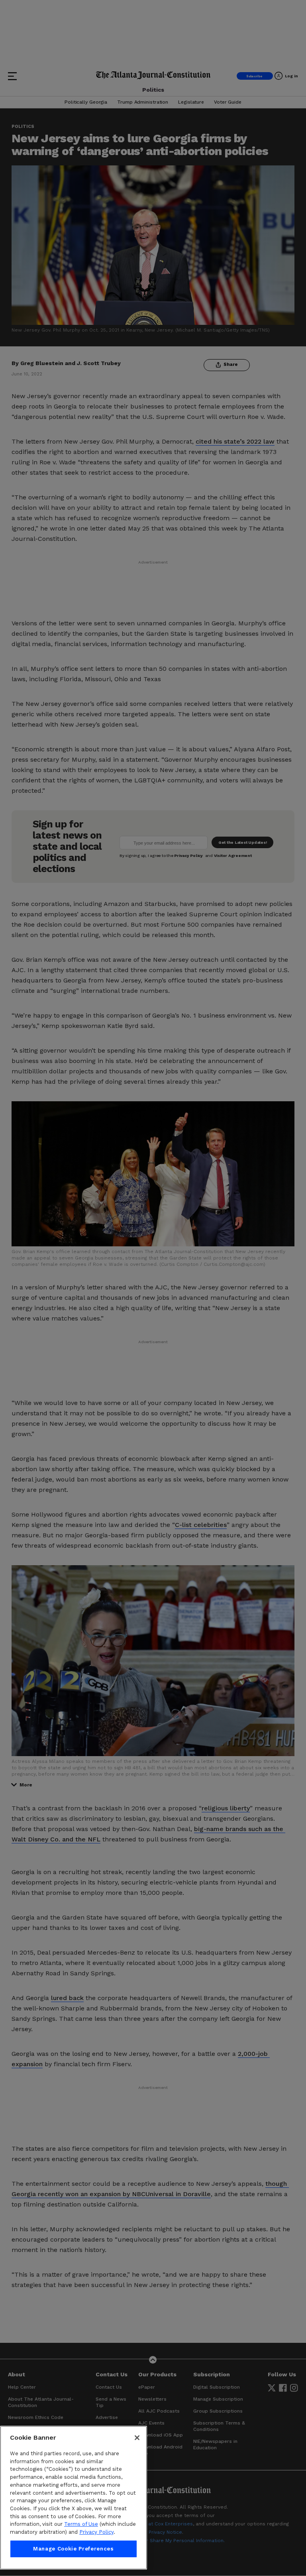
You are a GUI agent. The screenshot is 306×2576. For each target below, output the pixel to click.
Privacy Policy (96, 2532)
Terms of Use (81, 2524)
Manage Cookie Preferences (73, 2549)
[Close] (137, 2438)
